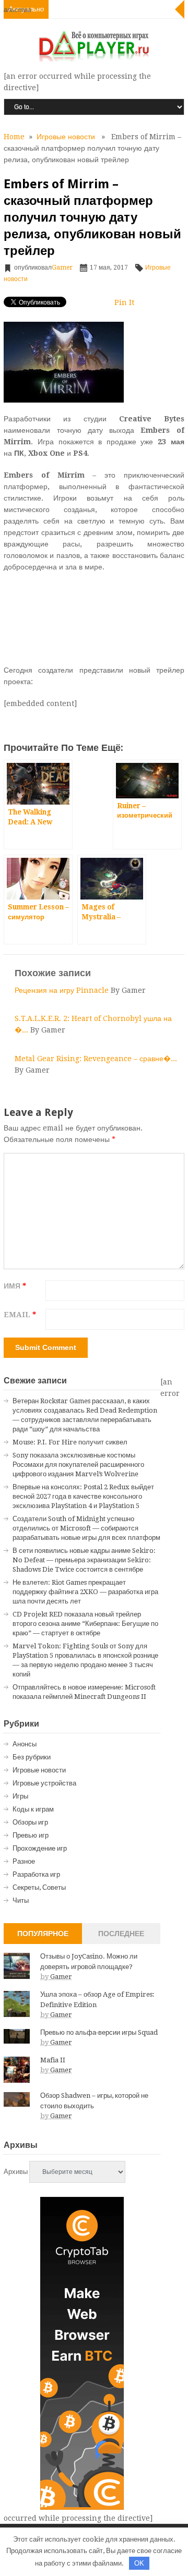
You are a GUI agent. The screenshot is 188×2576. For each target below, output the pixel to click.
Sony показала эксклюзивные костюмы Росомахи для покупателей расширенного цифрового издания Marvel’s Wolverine (78, 1465)
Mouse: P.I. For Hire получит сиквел (70, 1442)
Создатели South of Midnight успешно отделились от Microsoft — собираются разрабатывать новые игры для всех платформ (86, 1528)
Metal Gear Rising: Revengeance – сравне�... (96, 1059)
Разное (24, 1861)
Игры (20, 1796)
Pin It (124, 302)
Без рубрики (32, 1757)
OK (139, 2563)
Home (14, 137)
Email (20, 1315)
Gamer (62, 268)
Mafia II (53, 2060)
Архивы (16, 2172)
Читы (21, 1900)
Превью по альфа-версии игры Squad (99, 2032)
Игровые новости (66, 137)
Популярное (43, 1934)
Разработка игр (36, 1874)
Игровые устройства (44, 1783)
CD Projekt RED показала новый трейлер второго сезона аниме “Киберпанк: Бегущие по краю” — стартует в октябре (85, 1624)
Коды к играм (33, 1809)
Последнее (121, 1934)
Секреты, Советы (39, 1887)
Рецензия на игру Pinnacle (63, 990)
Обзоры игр (30, 1822)
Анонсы (25, 1744)
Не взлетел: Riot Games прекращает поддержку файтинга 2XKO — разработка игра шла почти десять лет (85, 1592)
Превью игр (31, 1835)
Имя (15, 1286)
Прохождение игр (40, 1848)
